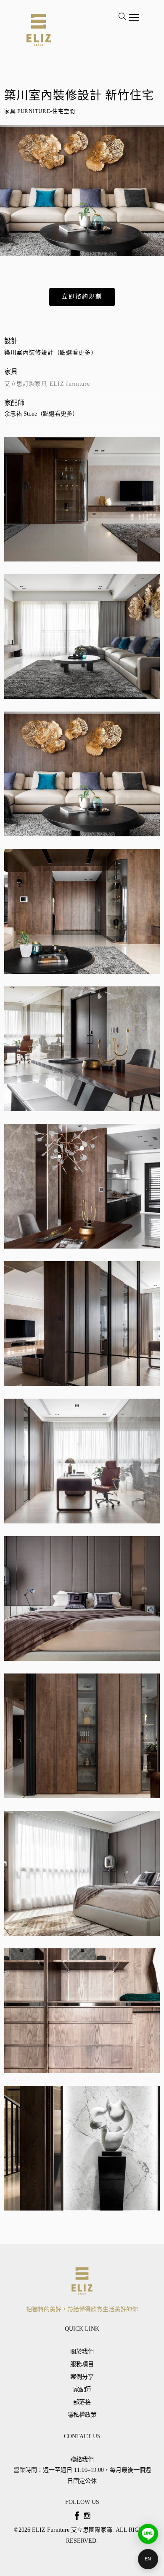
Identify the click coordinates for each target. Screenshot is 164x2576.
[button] (82, 297)
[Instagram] (87, 2516)
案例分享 (82, 2377)
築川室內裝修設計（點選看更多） (51, 353)
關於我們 (82, 2352)
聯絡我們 (82, 2459)
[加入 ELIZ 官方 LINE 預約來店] (148, 2534)
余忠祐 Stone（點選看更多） (41, 414)
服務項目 (82, 2364)
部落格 (82, 2402)
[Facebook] (77, 2516)
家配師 (82, 2389)
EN (148, 2559)
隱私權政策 (82, 2415)
